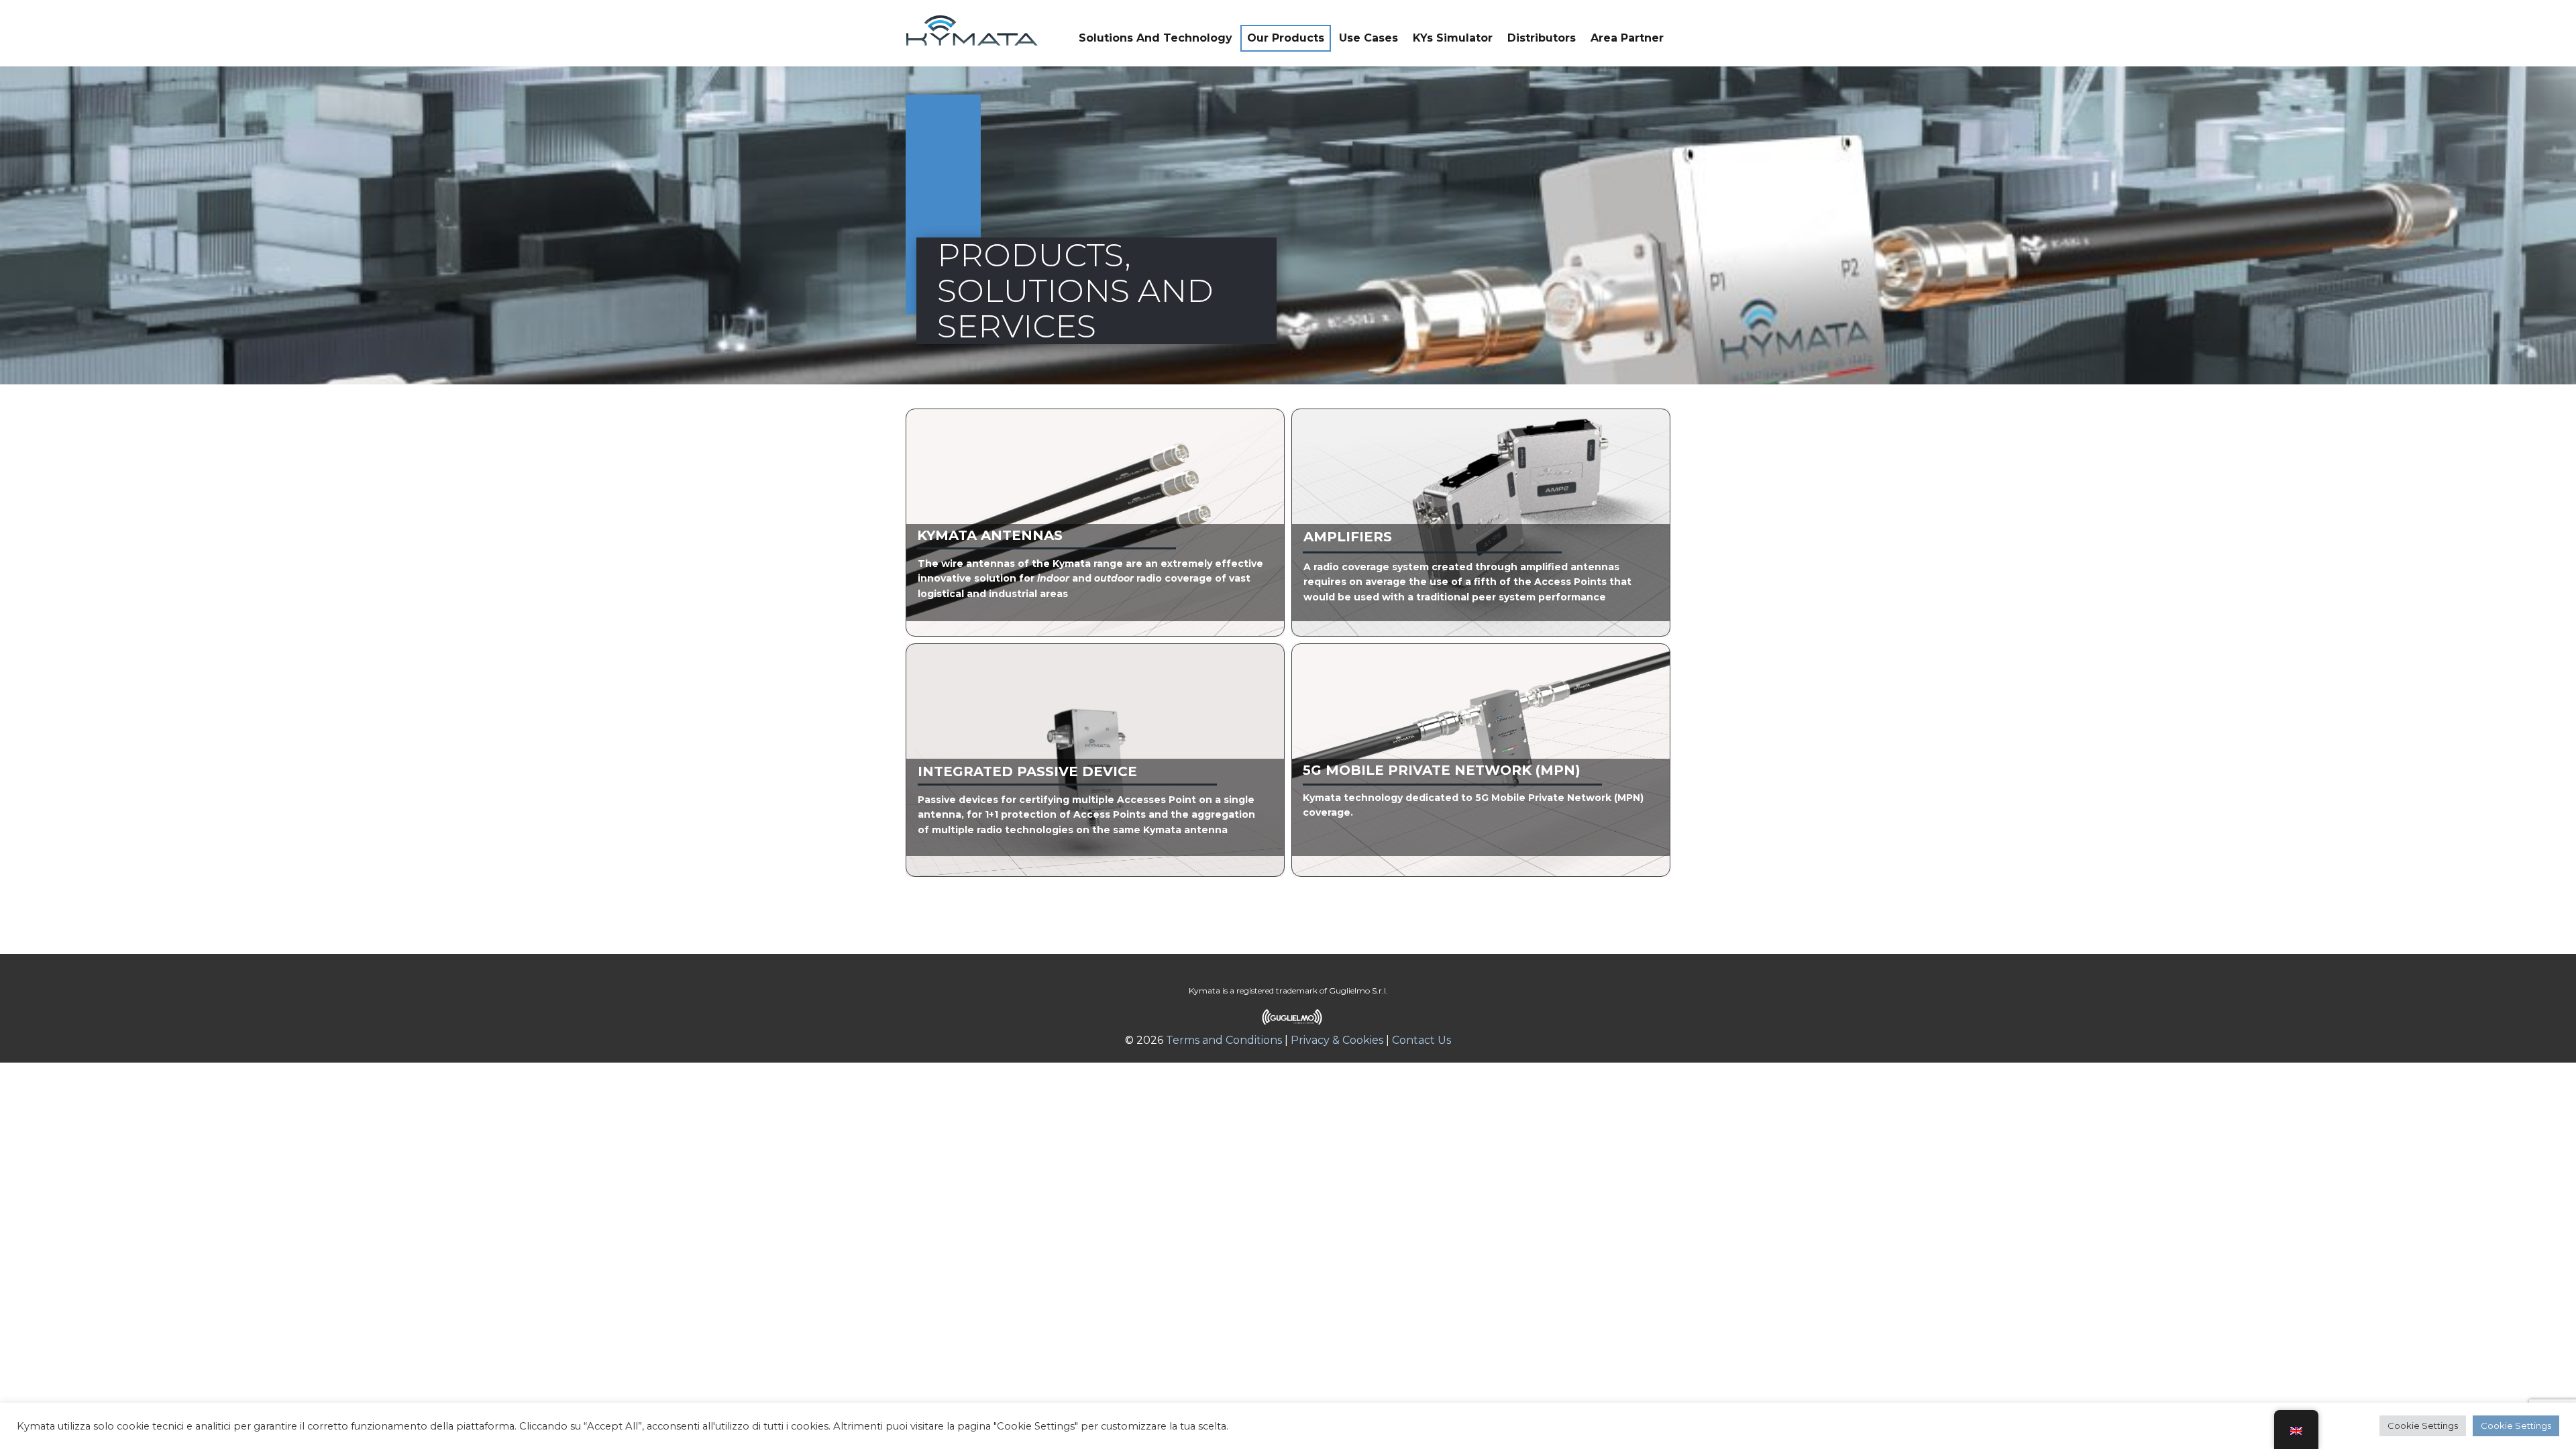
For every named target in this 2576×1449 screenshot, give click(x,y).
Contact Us (1421, 1040)
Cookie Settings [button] (2423, 1426)
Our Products (1286, 38)
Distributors (1542, 38)
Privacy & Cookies (1337, 1040)
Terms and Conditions (1223, 1040)
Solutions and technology (1156, 38)
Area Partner (1627, 38)
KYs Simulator (1453, 38)
